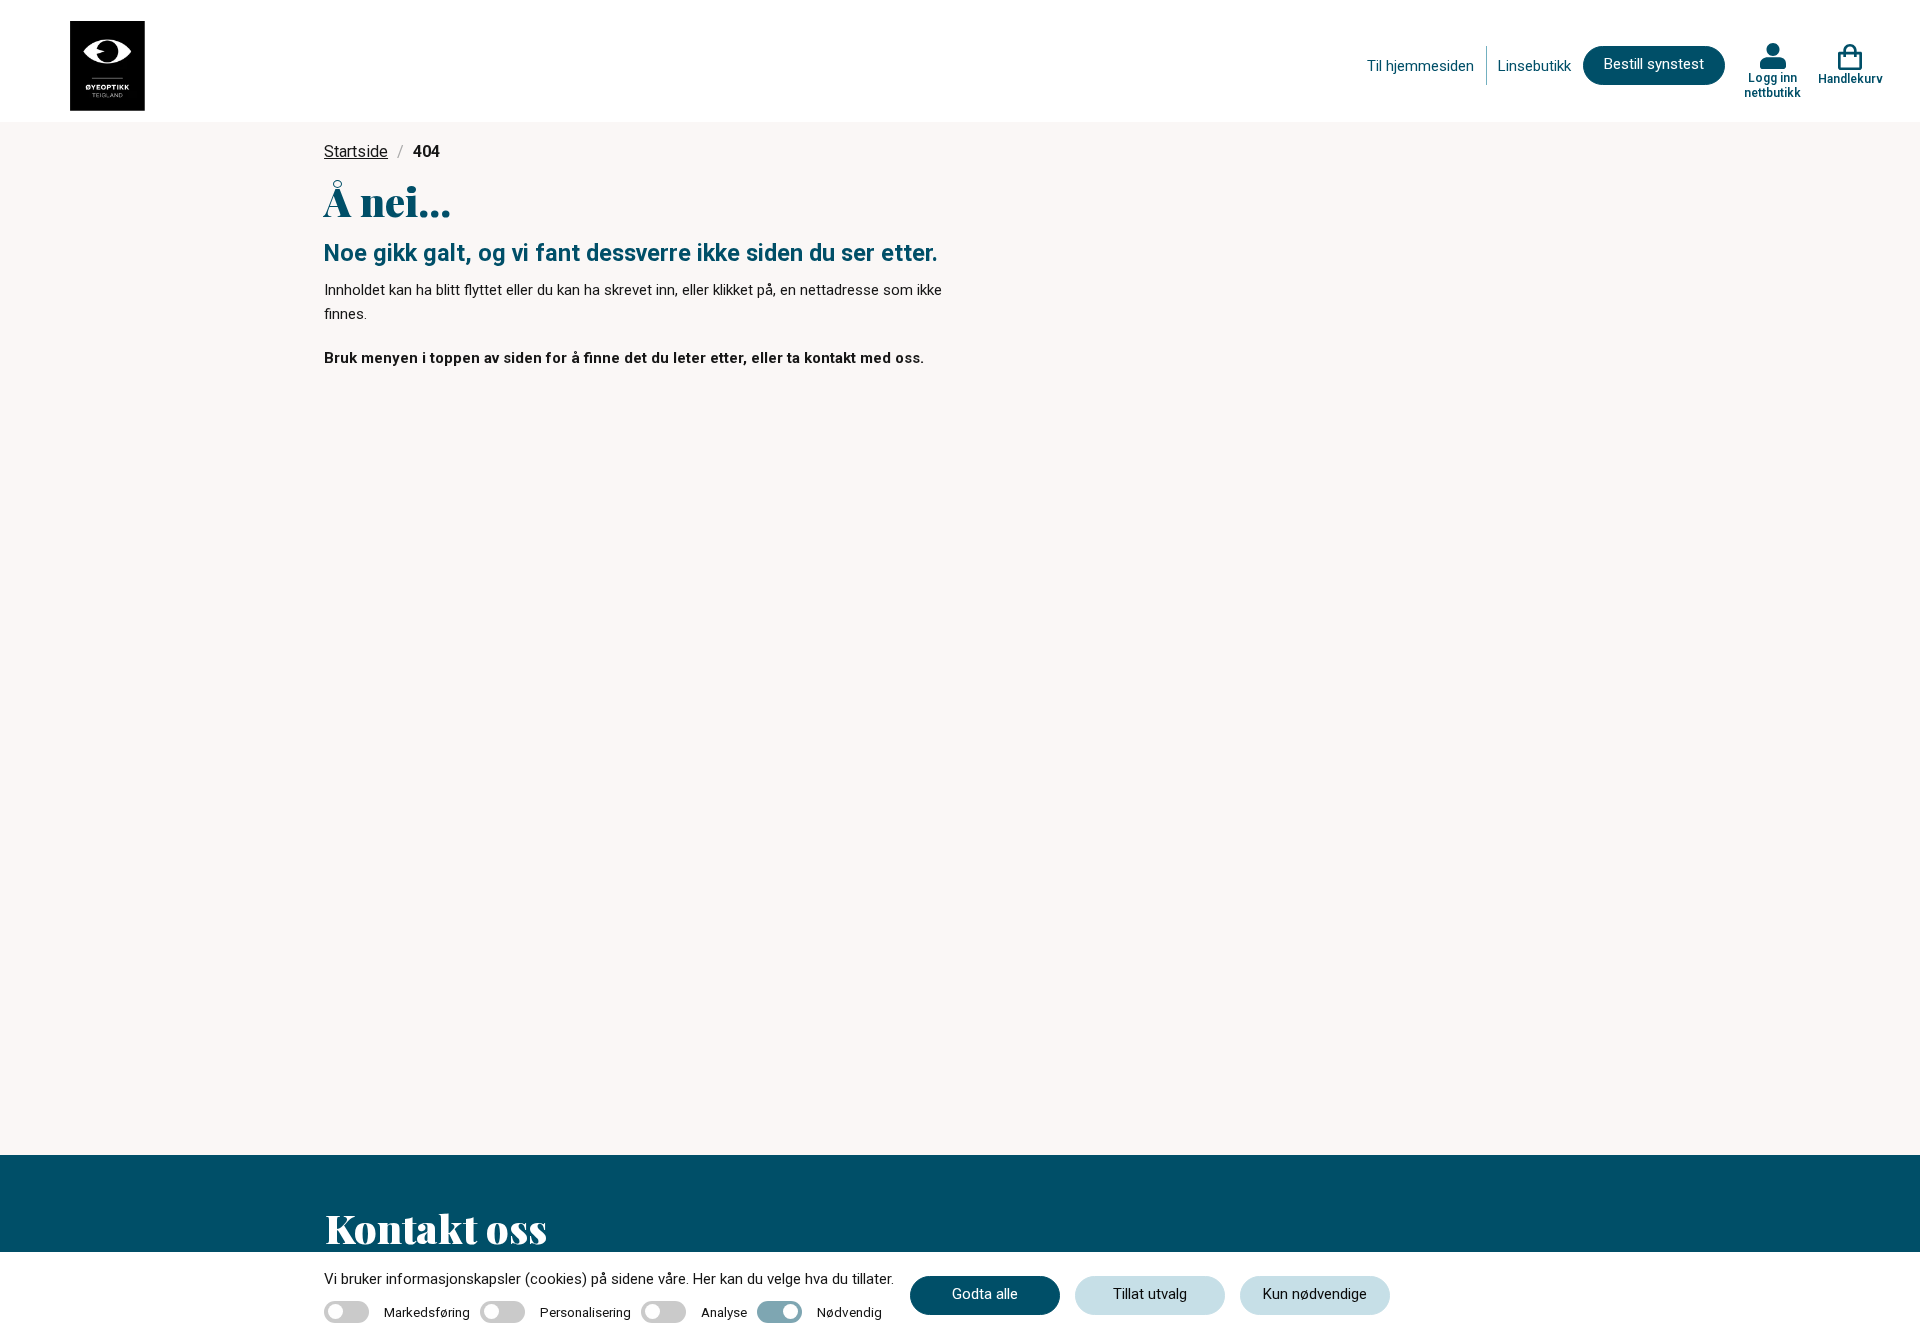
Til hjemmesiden (1420, 66)
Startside (356, 151)
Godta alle (985, 1294)
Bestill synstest (1654, 64)
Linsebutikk (1534, 66)
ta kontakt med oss (853, 358)
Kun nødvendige (1315, 1294)
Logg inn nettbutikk (1772, 85)
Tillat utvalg (1150, 1294)
